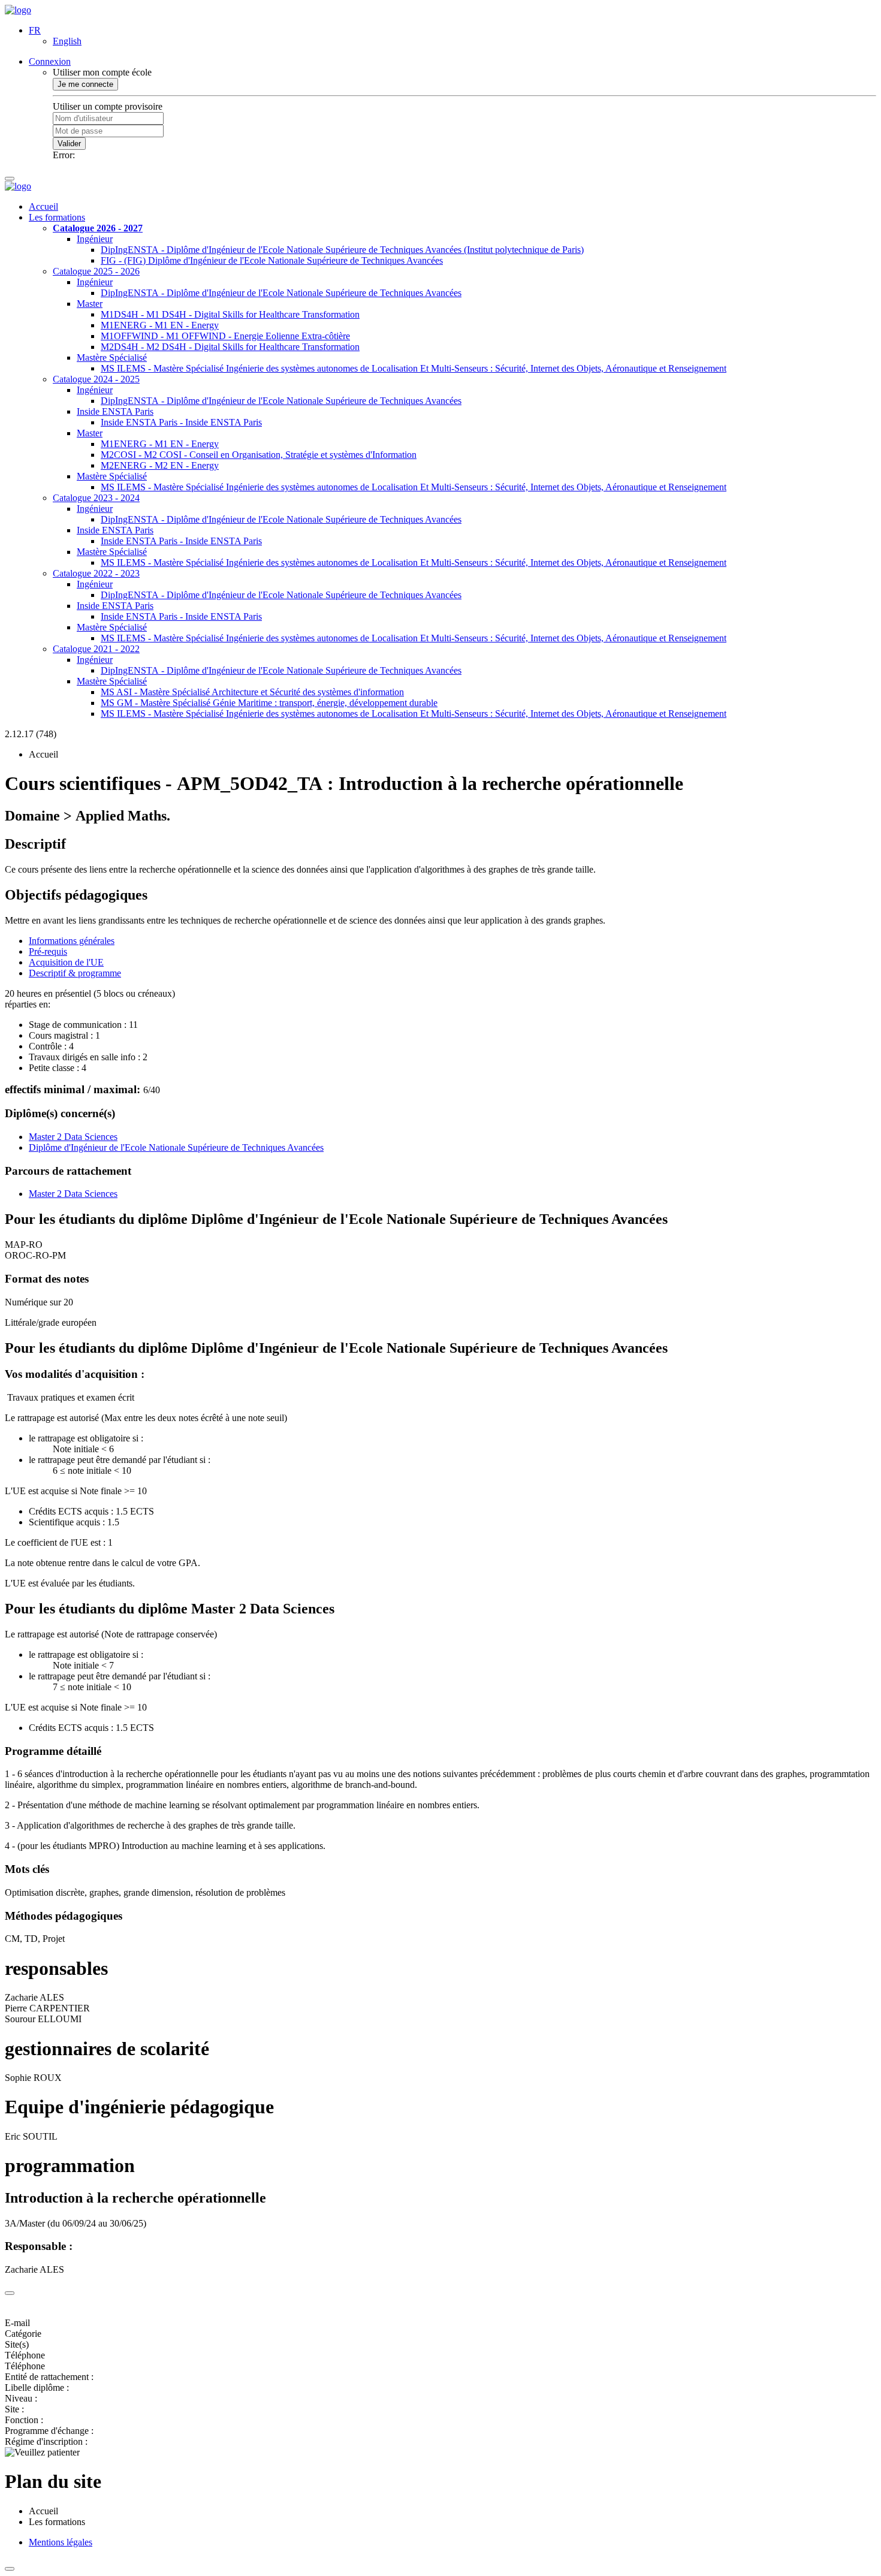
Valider (69, 144)
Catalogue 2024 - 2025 (96, 379)
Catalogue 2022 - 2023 (96, 573)
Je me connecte (85, 84)
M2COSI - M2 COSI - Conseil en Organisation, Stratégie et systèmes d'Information (259, 455)
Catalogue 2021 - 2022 (96, 649)
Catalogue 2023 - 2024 (96, 498)
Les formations (57, 217)
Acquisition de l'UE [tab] (66, 962)
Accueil (43, 206)
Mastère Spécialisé (112, 358)
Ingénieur (95, 239)
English (67, 41)
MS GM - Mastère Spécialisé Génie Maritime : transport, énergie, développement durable (269, 703)
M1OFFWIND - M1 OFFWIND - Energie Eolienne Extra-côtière (225, 336)
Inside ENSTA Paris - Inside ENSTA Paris (181, 422)
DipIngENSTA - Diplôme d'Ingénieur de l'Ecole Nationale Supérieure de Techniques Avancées (281, 293)
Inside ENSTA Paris (115, 411)
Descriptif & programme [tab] (75, 973)
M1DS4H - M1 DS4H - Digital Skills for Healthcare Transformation (230, 314)
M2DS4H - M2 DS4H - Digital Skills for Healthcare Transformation (230, 347)
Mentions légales (61, 2542)
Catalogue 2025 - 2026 (96, 271)
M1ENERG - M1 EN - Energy (160, 325)
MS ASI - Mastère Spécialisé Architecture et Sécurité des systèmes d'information (252, 692)
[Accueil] (18, 10)
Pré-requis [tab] (48, 951)
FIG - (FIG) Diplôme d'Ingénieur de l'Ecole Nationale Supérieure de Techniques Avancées (272, 260)
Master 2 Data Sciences (73, 1137)
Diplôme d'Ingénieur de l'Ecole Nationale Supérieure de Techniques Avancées (176, 1147)
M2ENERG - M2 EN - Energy (160, 465)
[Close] (10, 2293)
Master (90, 304)
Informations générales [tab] (72, 941)
